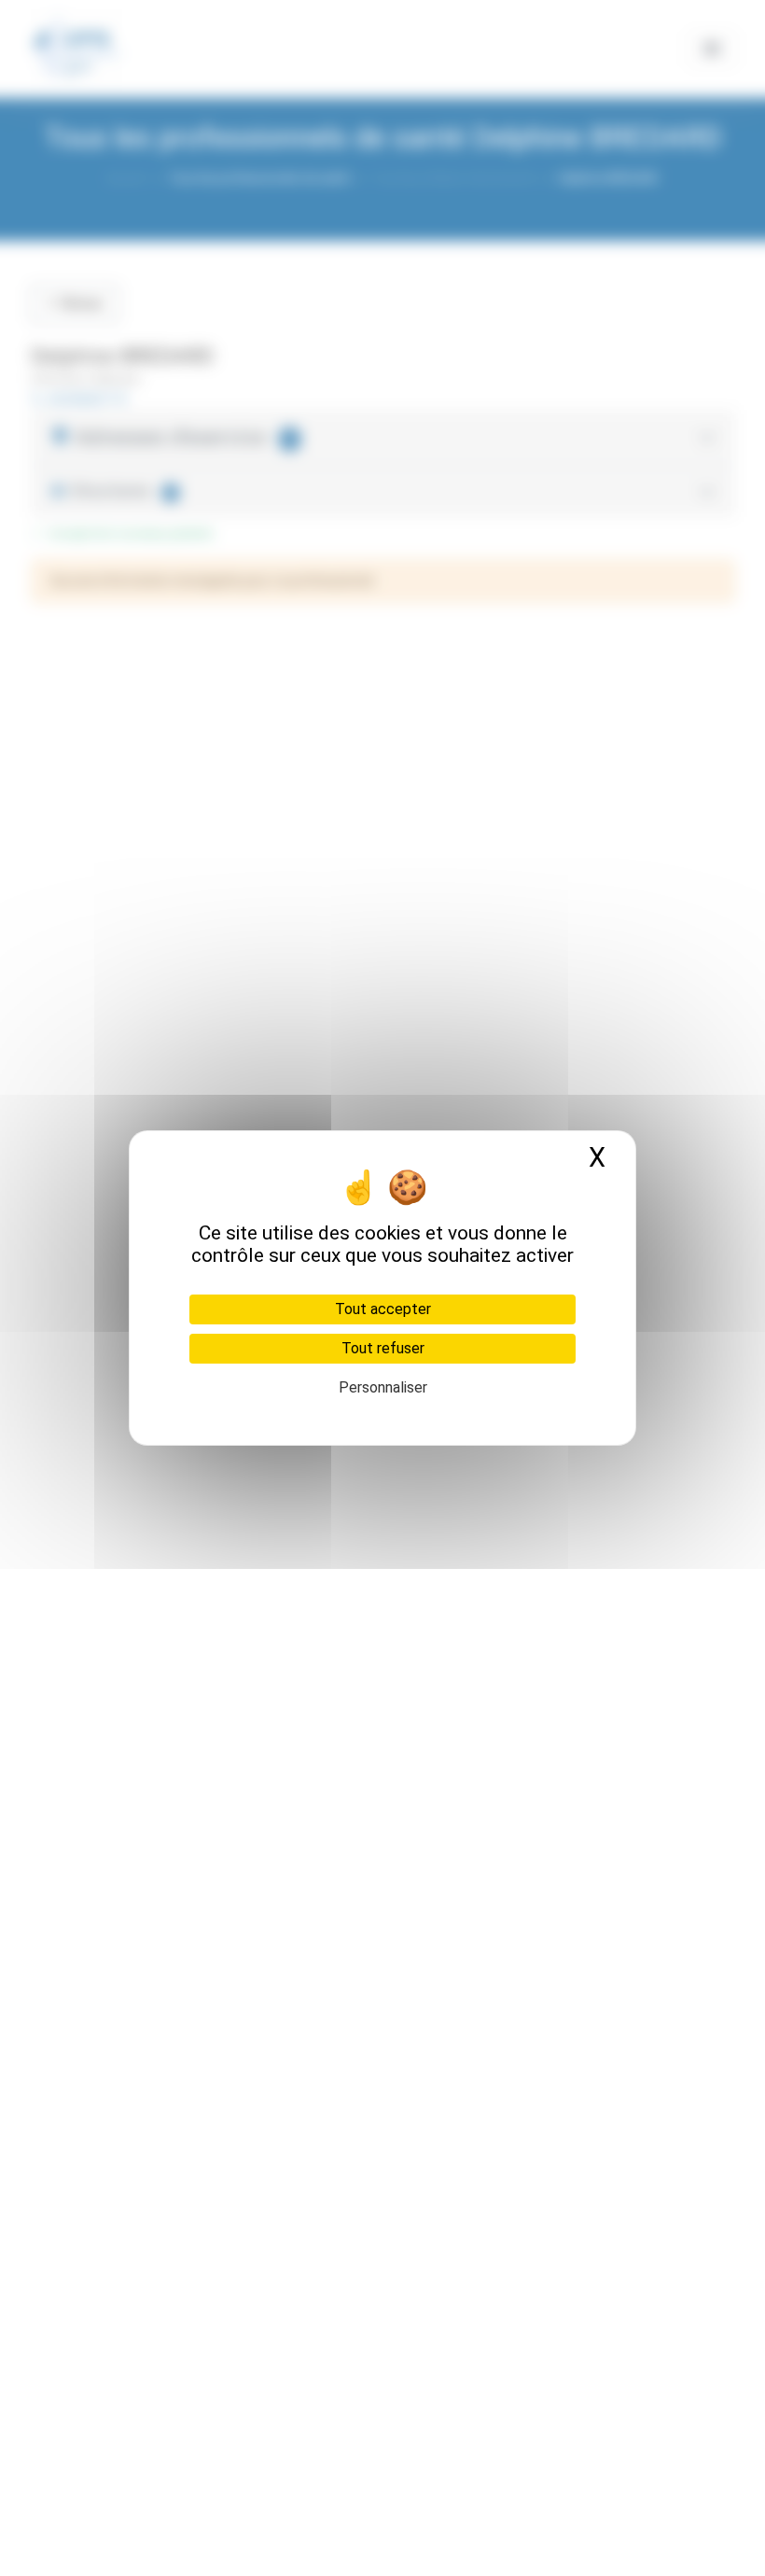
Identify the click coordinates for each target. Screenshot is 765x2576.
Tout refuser (383, 1348)
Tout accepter (383, 1309)
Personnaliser (383, 1387)
